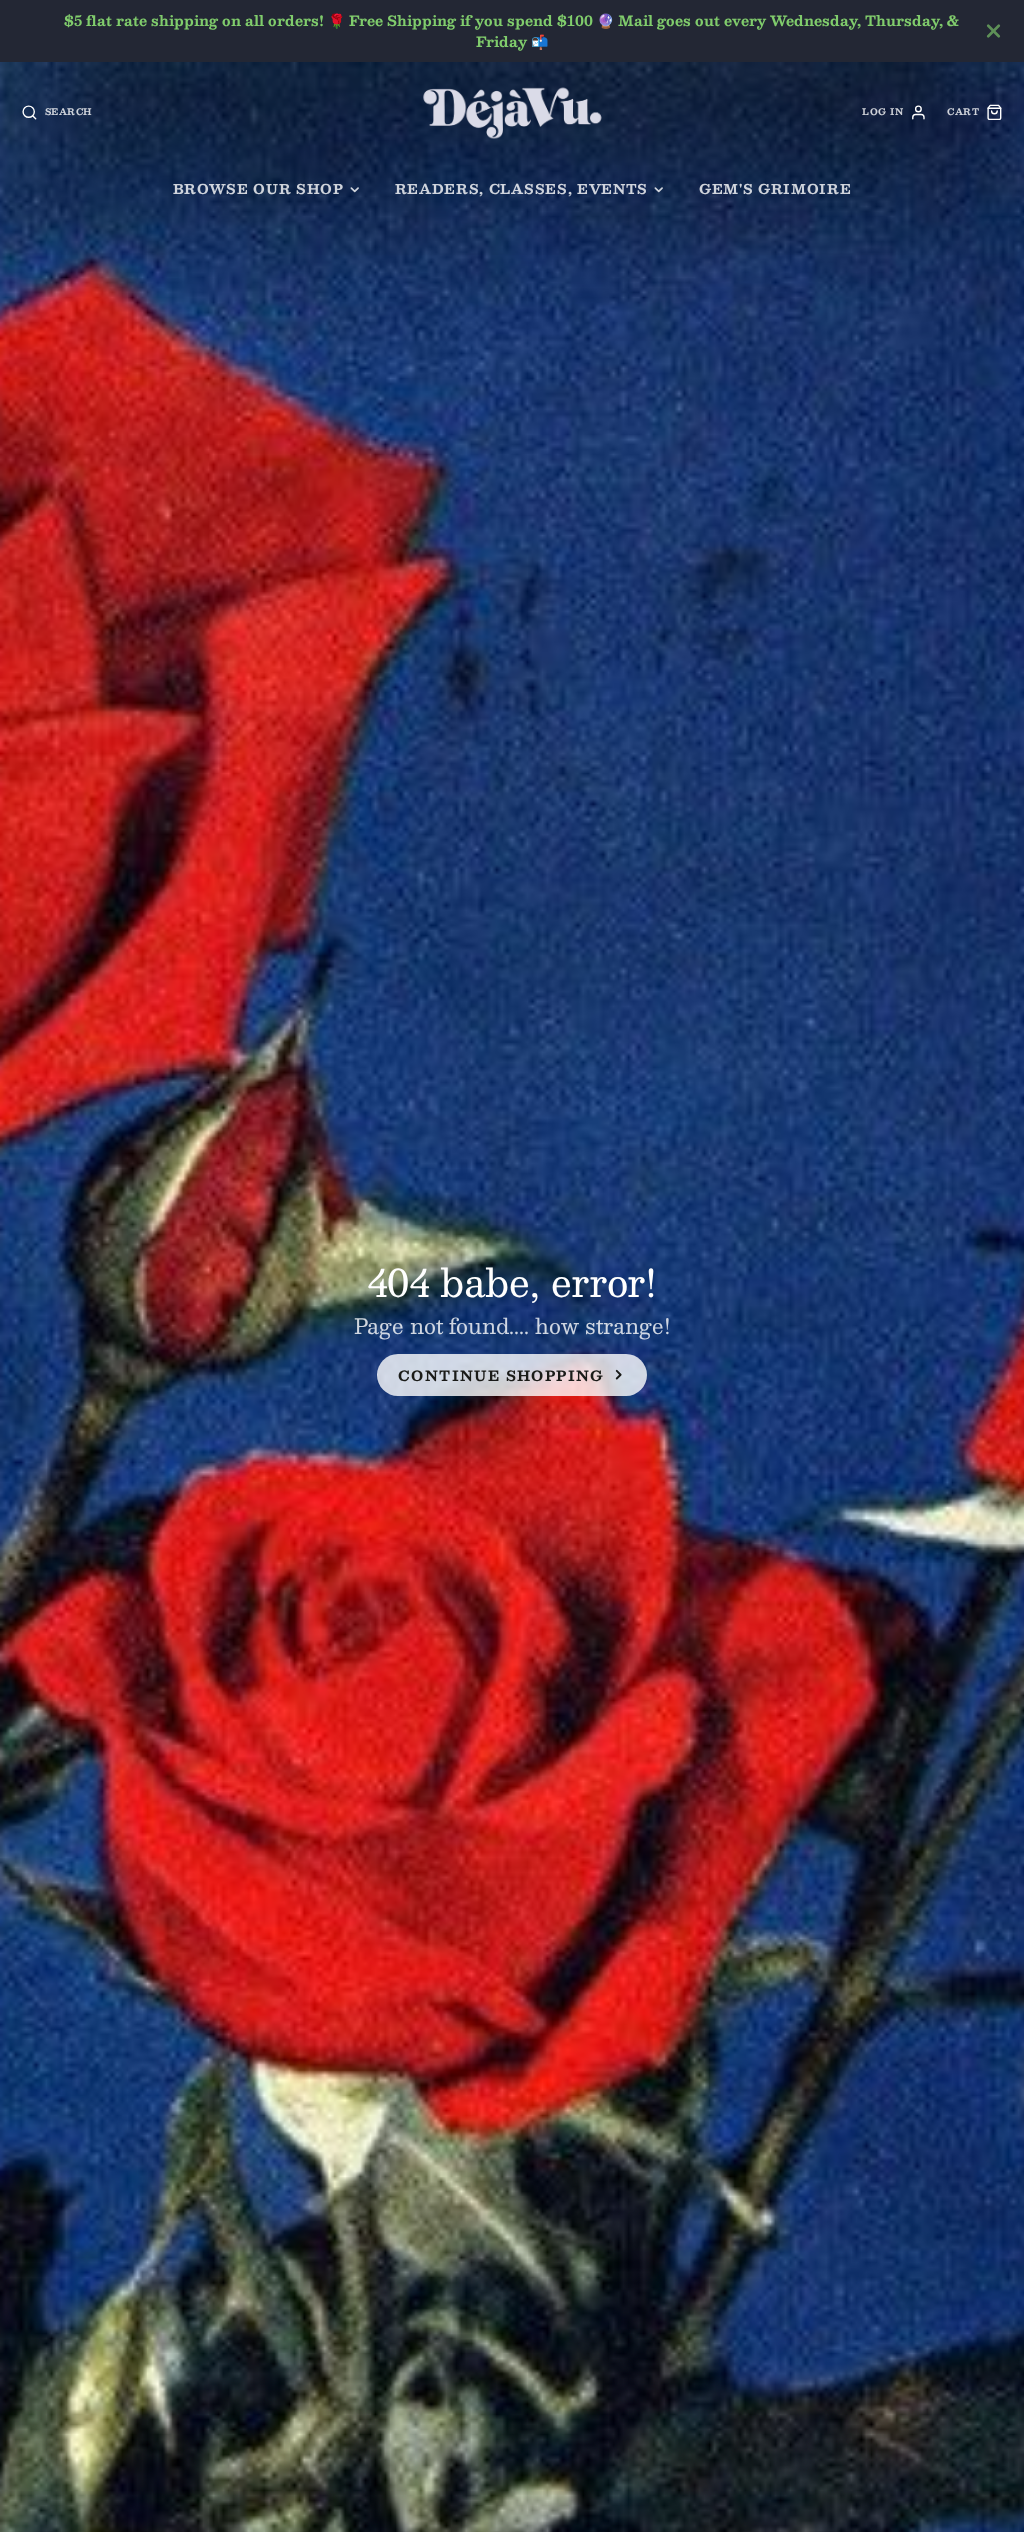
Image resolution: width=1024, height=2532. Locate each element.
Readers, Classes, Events (521, 188)
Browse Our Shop (258, 188)
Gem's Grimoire (775, 188)
